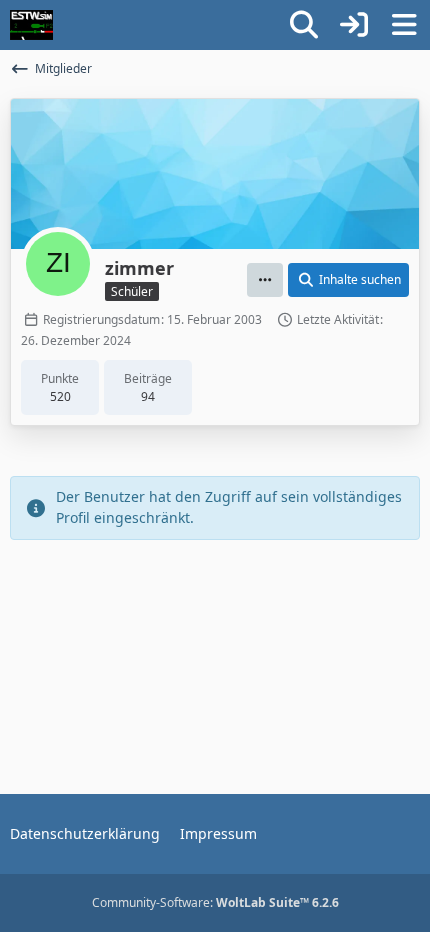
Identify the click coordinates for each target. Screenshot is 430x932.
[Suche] (304, 25)
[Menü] (404, 25)
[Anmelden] (354, 25)
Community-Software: (215, 902)
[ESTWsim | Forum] (31, 25)
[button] (265, 280)
